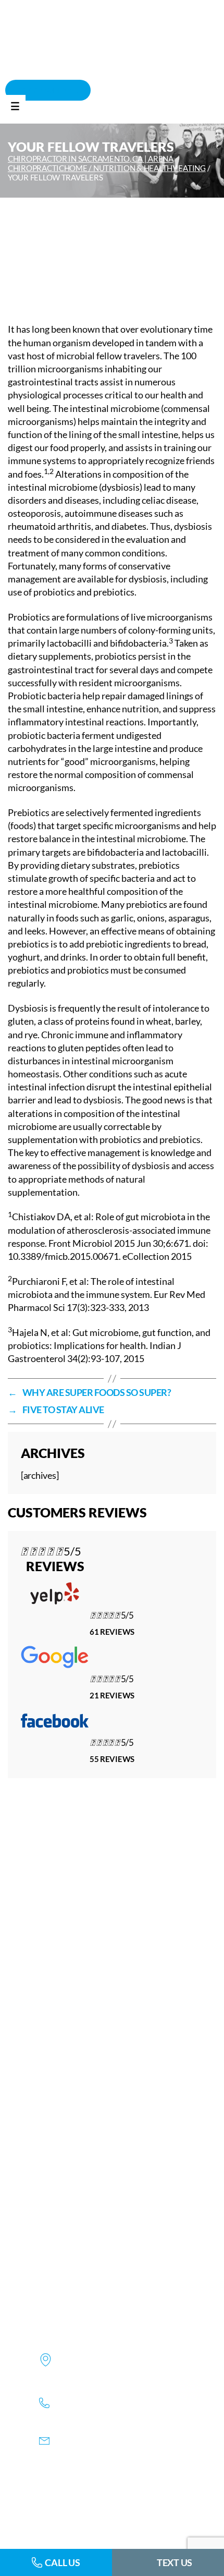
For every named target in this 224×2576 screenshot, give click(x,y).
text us (175, 2562)
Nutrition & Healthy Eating (150, 168)
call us (62, 2562)
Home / (79, 168)
